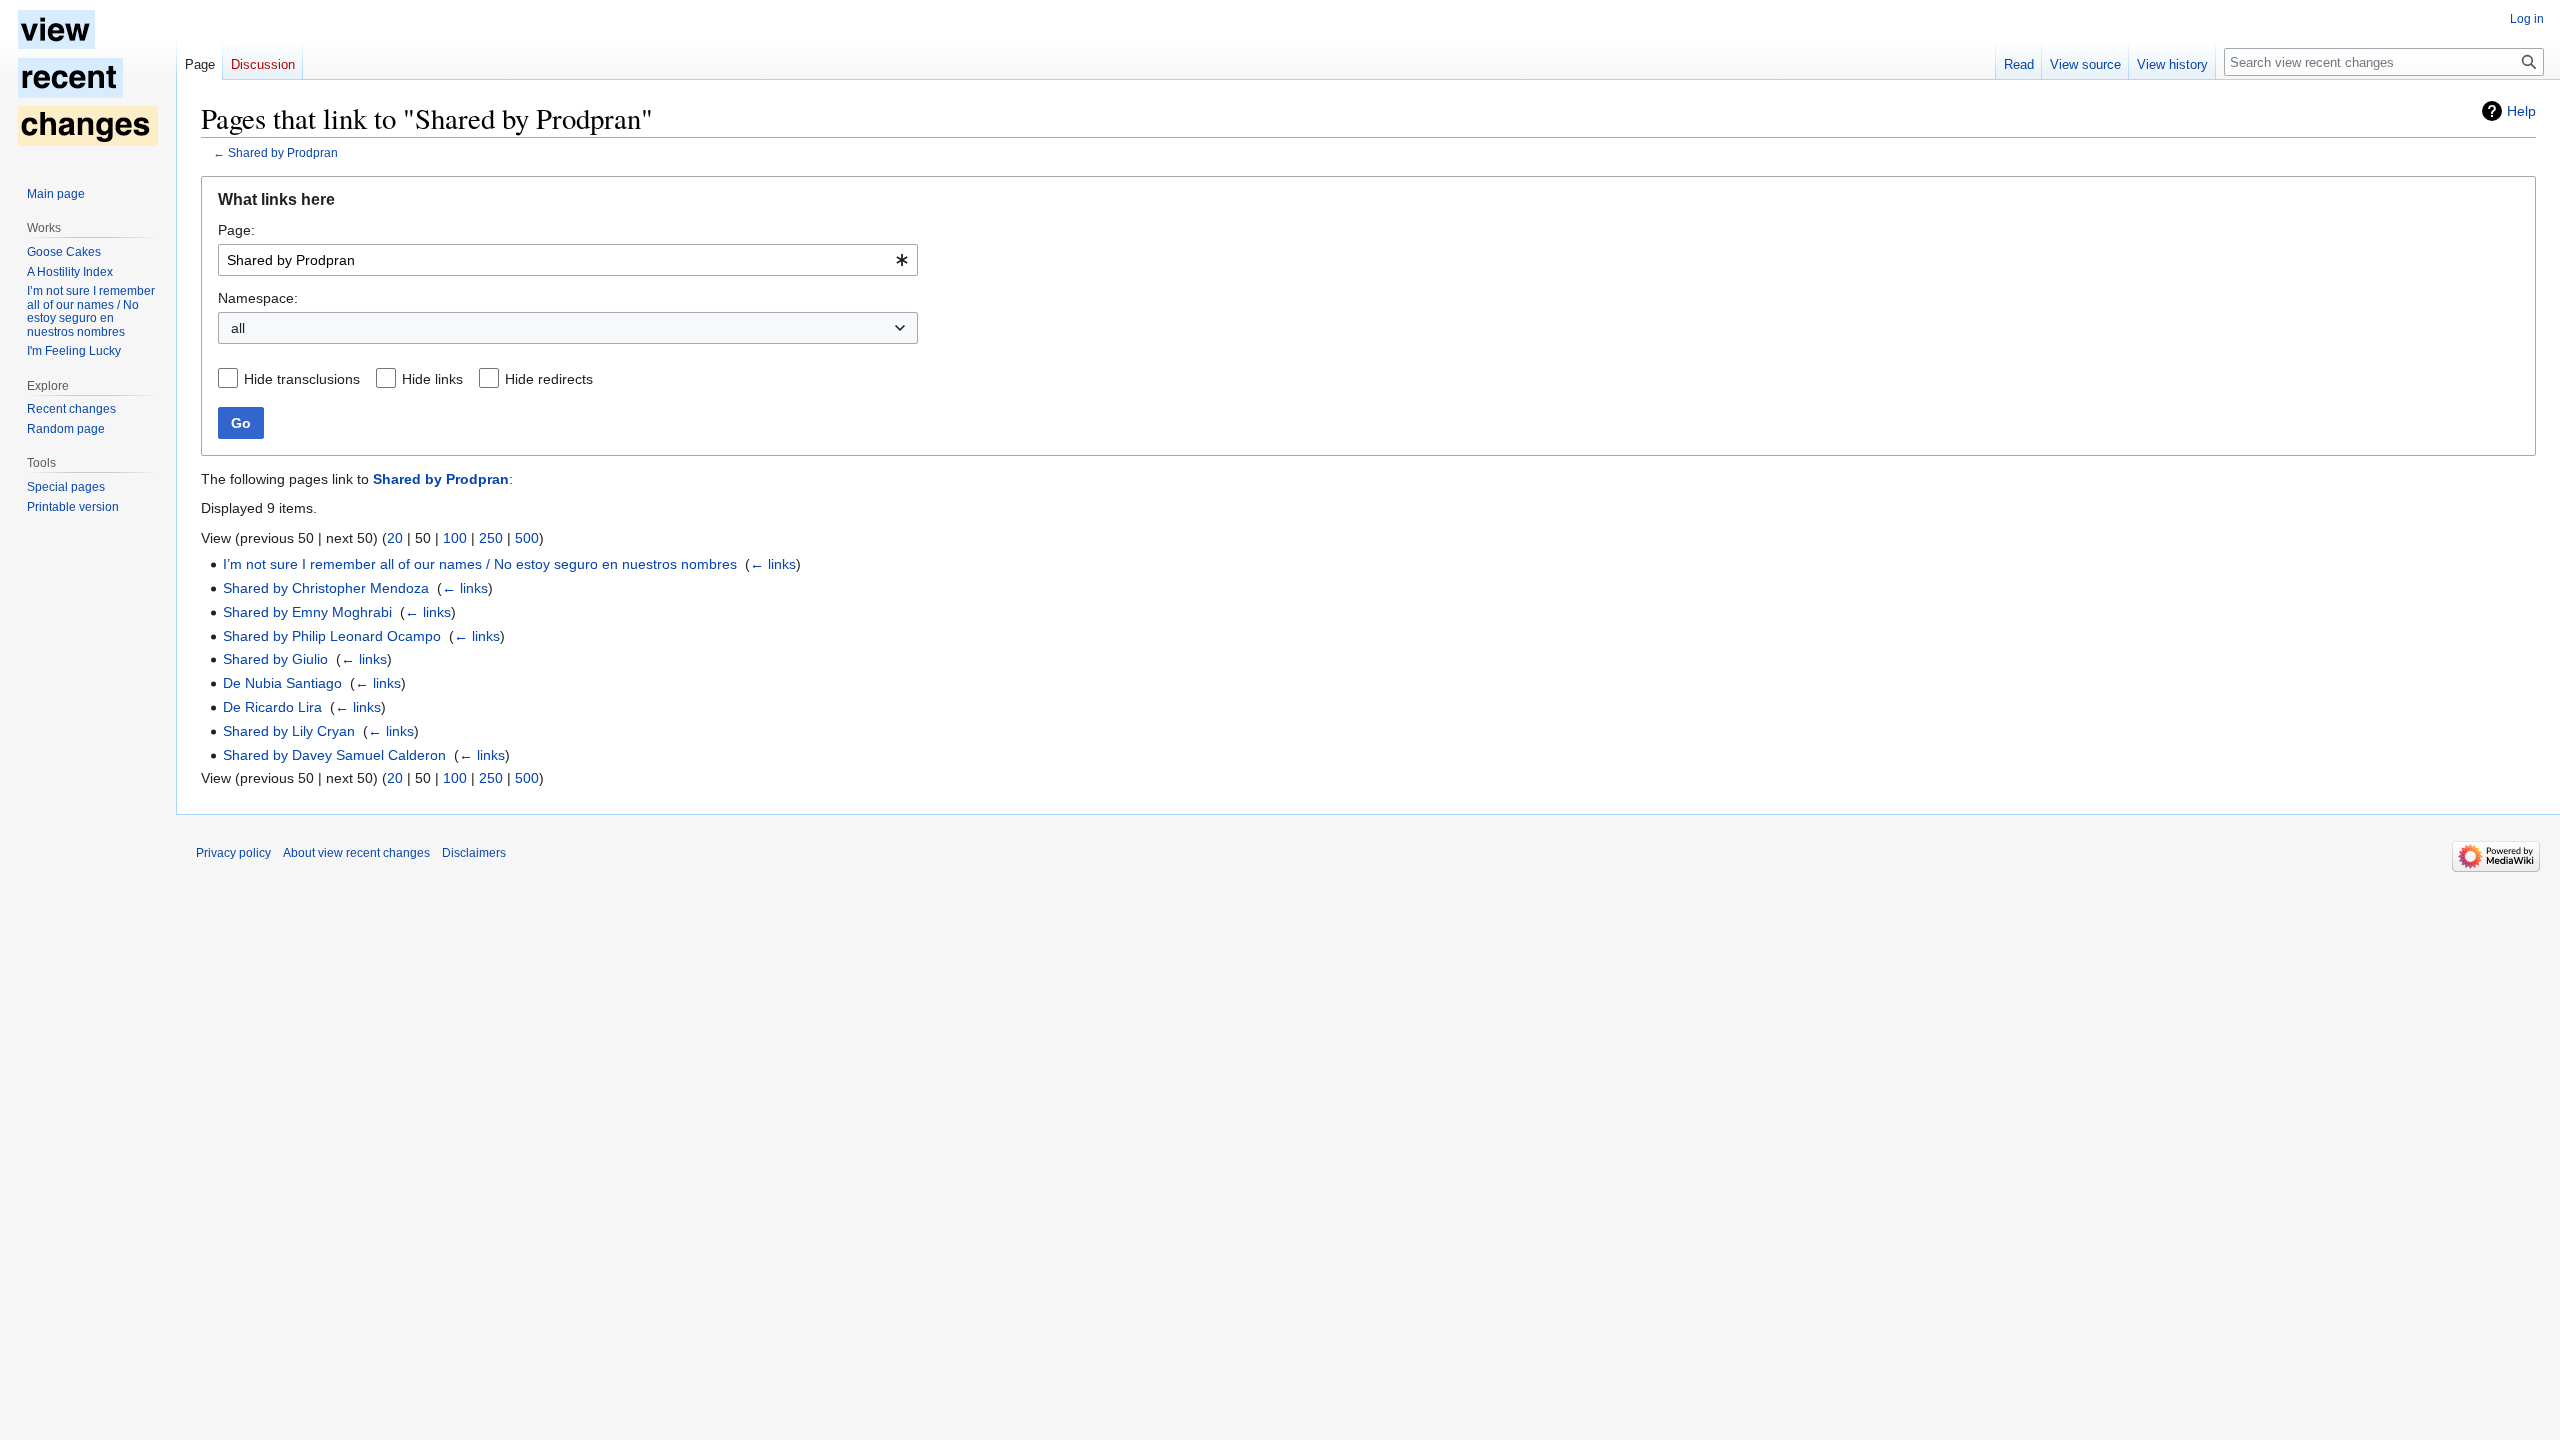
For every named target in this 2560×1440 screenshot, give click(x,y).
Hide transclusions (302, 379)
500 (527, 538)
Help (2521, 111)
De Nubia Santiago (282, 683)
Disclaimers (474, 853)
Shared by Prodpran (283, 152)
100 (455, 538)
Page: (236, 230)
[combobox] (568, 260)
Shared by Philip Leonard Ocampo (332, 636)
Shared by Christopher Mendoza (326, 588)
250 (491, 538)
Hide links (432, 379)
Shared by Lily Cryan (289, 731)
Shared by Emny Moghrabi (307, 612)
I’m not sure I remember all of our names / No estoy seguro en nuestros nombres (480, 564)
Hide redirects (549, 379)
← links (773, 564)
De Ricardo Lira (272, 707)
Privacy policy (233, 853)
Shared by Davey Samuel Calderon (334, 755)
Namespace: (258, 298)
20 (395, 538)
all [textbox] (238, 328)
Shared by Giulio (275, 659)
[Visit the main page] (88, 80)
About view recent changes (356, 853)
